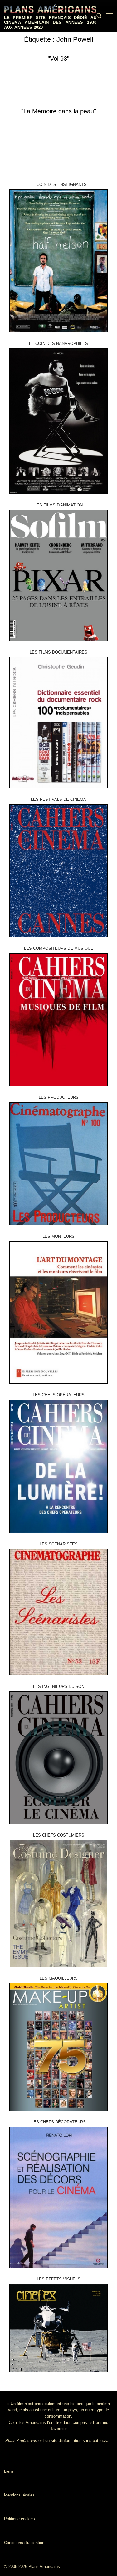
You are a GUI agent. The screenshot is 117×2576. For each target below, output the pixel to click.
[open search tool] (99, 16)
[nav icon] (110, 16)
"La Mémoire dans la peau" (59, 111)
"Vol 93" (58, 59)
